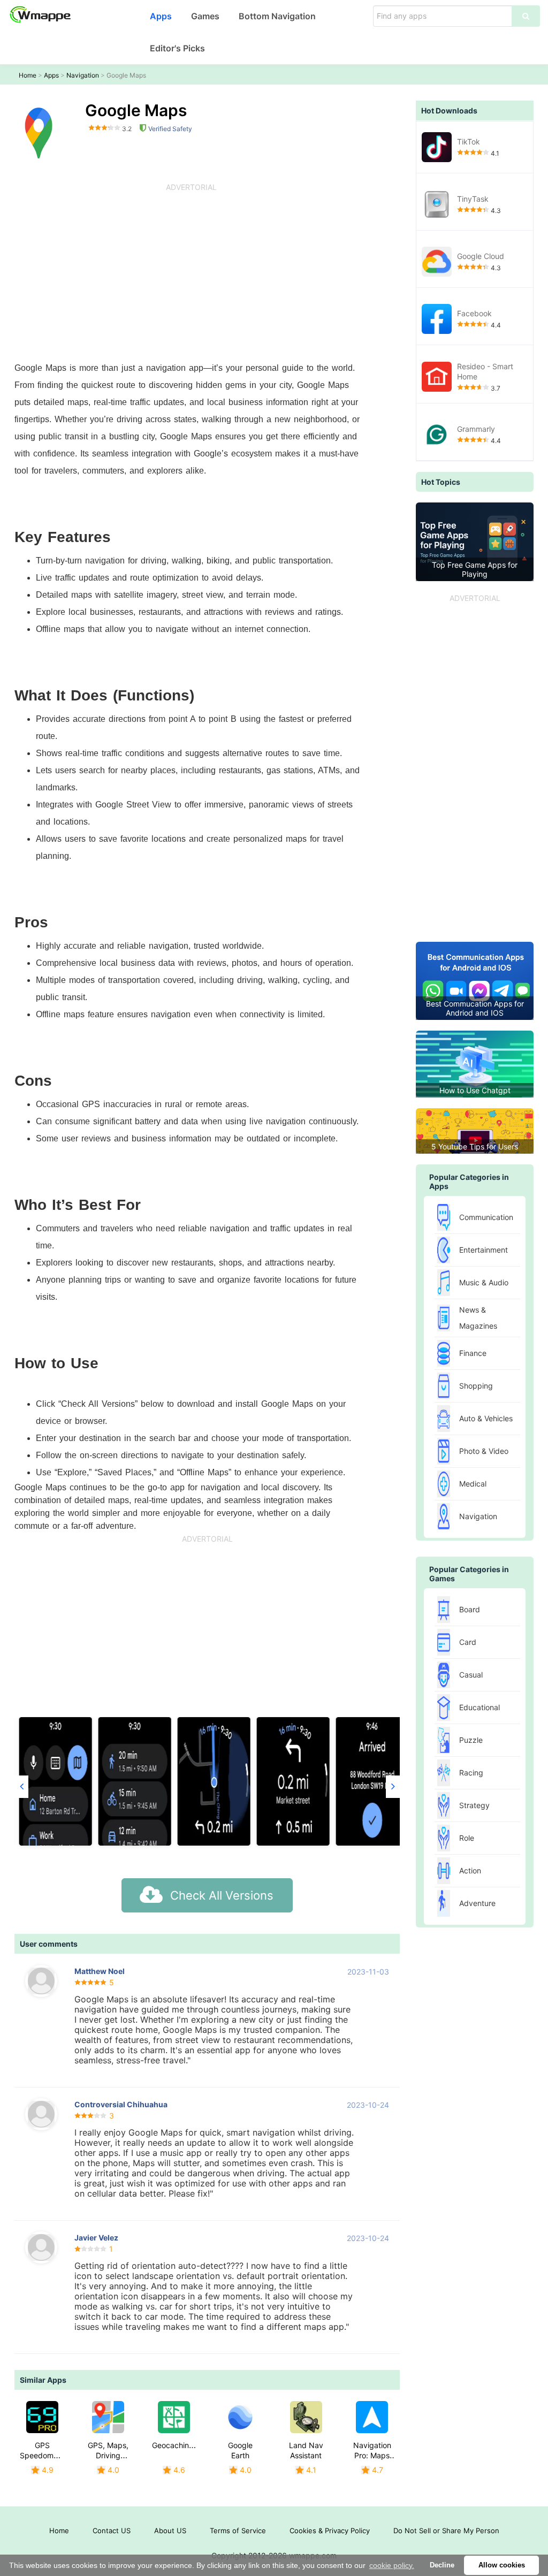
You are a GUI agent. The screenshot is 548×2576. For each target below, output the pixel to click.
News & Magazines (478, 1318)
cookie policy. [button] (392, 2565)
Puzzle (471, 1740)
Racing (471, 1773)
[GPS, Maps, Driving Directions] (108, 2417)
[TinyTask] (437, 204)
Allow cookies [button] (502, 2565)
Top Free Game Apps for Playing (475, 569)
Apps (161, 16)
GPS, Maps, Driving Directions (108, 2455)
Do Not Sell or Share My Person (446, 2531)
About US (170, 2531)
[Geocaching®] (174, 2417)
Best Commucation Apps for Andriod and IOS (475, 1008)
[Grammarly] (437, 435)
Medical (473, 1484)
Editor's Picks (177, 48)
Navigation (83, 75)
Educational (479, 1707)
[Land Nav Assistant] (306, 2417)
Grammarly (476, 429)
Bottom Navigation (277, 16)
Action (470, 1870)
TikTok (469, 142)
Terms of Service (238, 2531)
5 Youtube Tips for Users (475, 1146)
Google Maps (126, 75)
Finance (473, 1353)
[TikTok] (437, 147)
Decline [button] (442, 2565)
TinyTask (473, 199)
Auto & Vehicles (486, 1418)
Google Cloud (481, 256)
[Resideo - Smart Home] (437, 377)
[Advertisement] (191, 274)
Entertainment (484, 1250)
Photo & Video (484, 1451)
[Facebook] (437, 319)
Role (467, 1838)
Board (470, 1609)
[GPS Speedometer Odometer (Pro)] (42, 2417)
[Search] (526, 16)
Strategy (474, 1805)
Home (28, 75)
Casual (471, 1675)
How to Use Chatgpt (475, 1090)
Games (205, 16)
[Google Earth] (240, 2417)
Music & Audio (484, 1282)
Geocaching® (175, 2445)
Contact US (112, 2531)
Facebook (474, 313)
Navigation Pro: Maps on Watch (372, 2455)
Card (468, 1642)
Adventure (477, 1903)
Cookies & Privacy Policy (330, 2531)
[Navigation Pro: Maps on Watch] (372, 2417)
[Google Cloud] (437, 262)
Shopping (476, 1386)
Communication (486, 1217)
